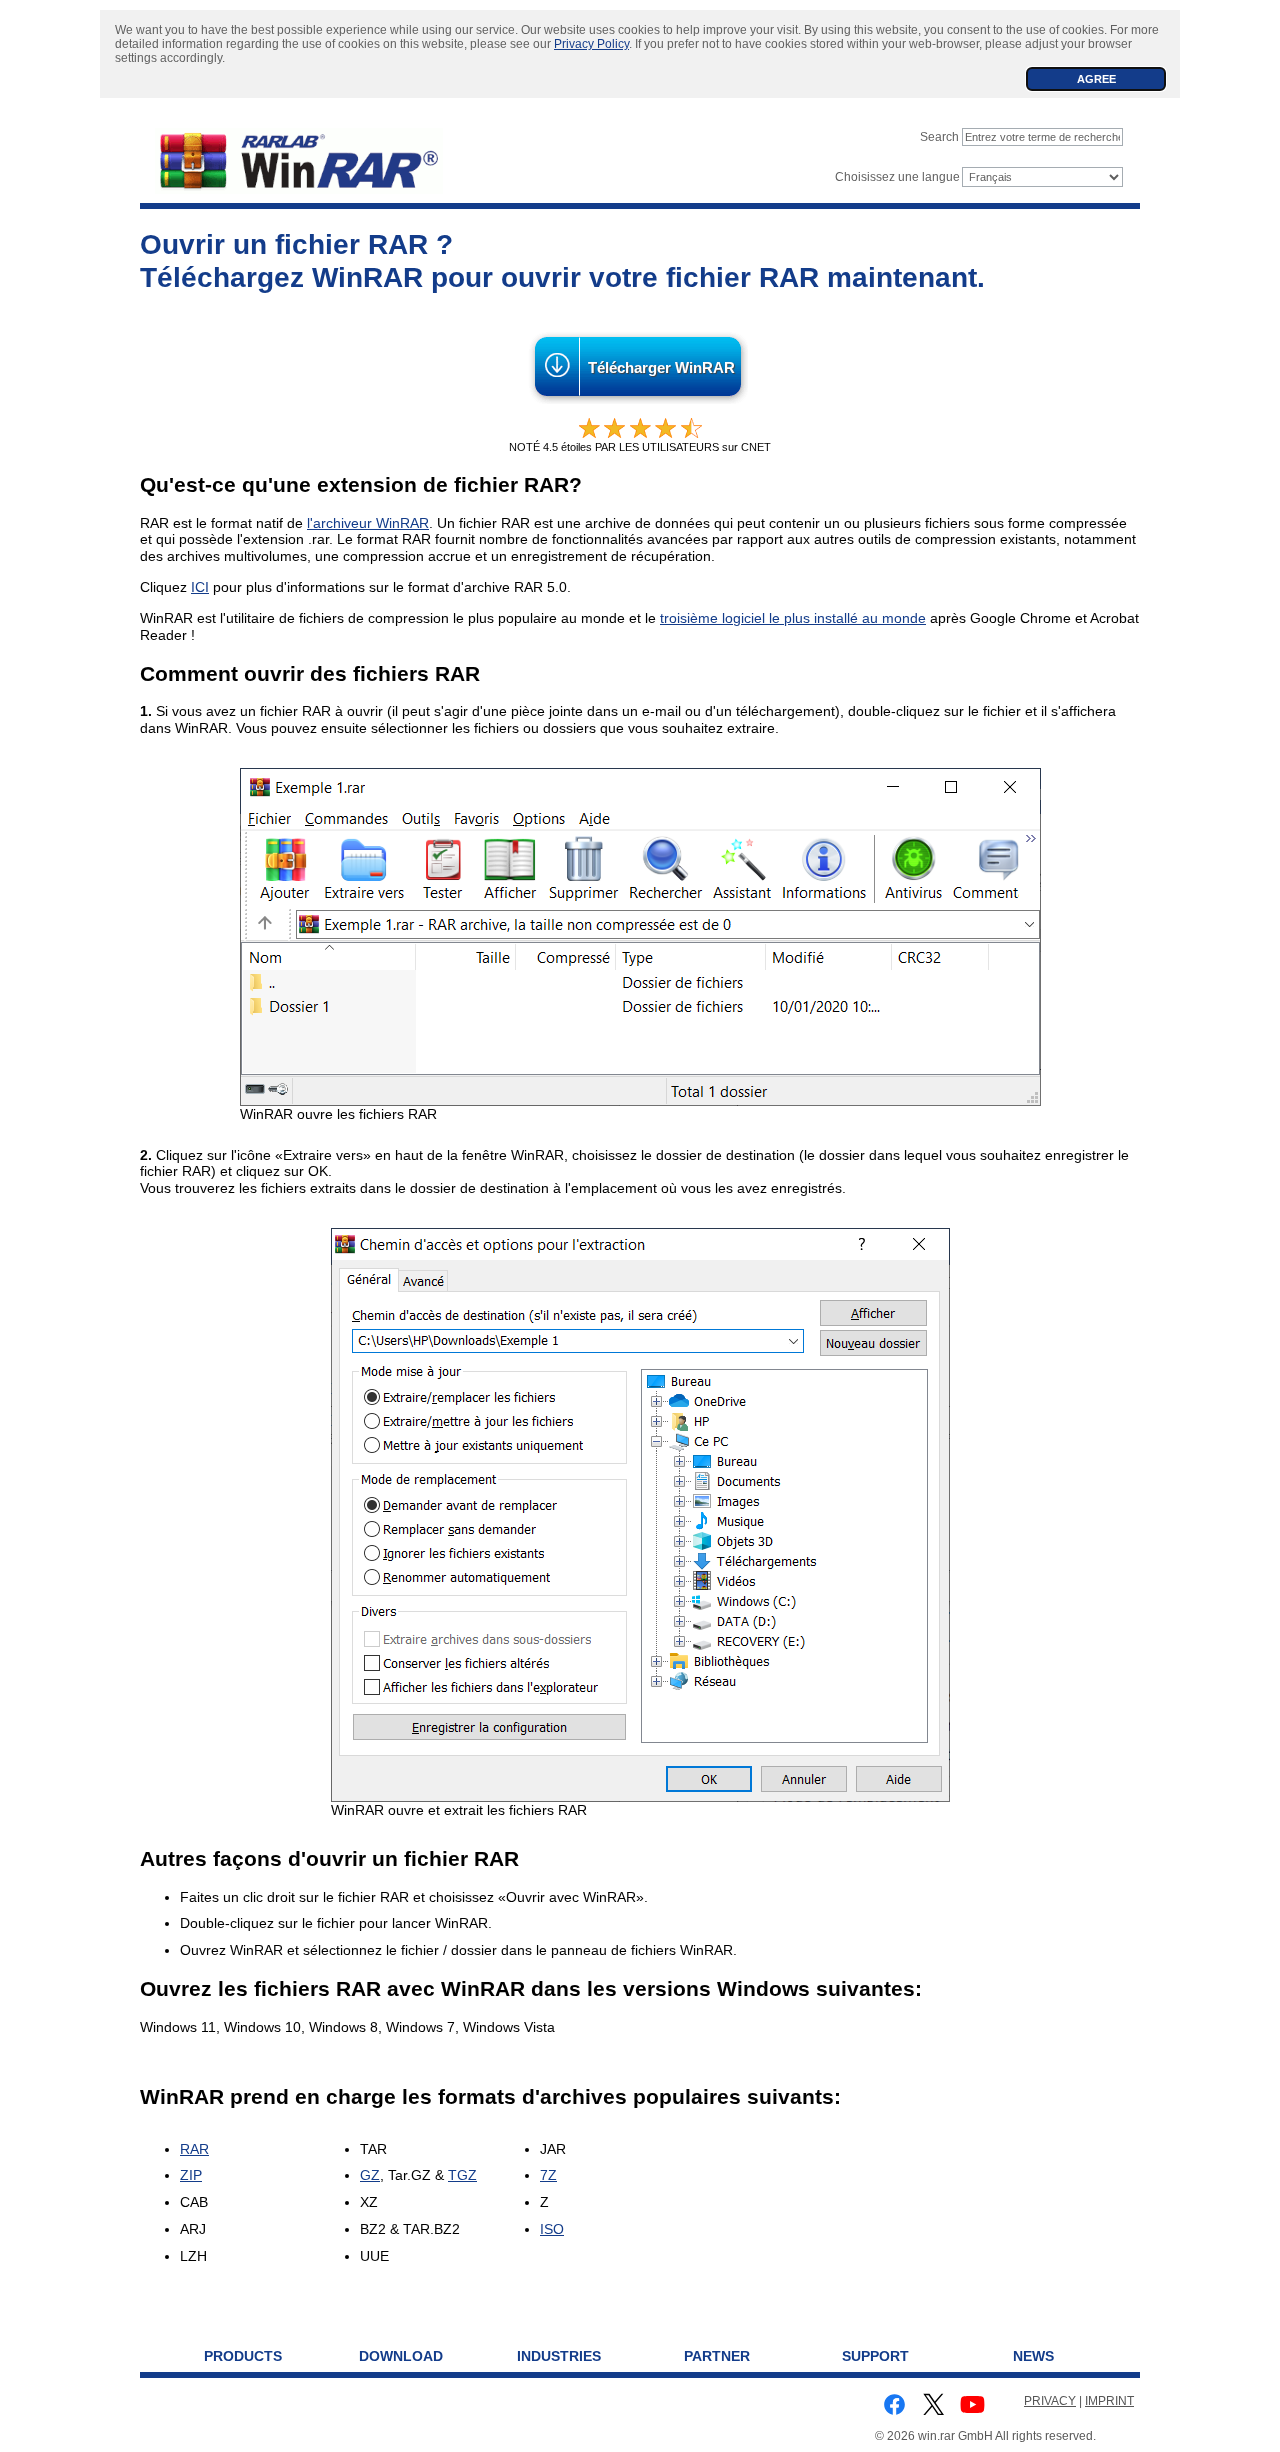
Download (401, 2356)
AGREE (1096, 79)
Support (875, 2356)
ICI (200, 587)
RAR (194, 2149)
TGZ (462, 2175)
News (1033, 2356)
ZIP (191, 2175)
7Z (548, 2175)
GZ (370, 2175)
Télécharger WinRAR (661, 368)
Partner (717, 2356)
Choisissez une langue (897, 177)
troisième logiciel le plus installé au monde (793, 618)
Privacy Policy (591, 44)
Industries (559, 2356)
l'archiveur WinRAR (368, 523)
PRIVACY (1050, 2401)
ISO (552, 2229)
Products (243, 2356)
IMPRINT (1109, 2401)
